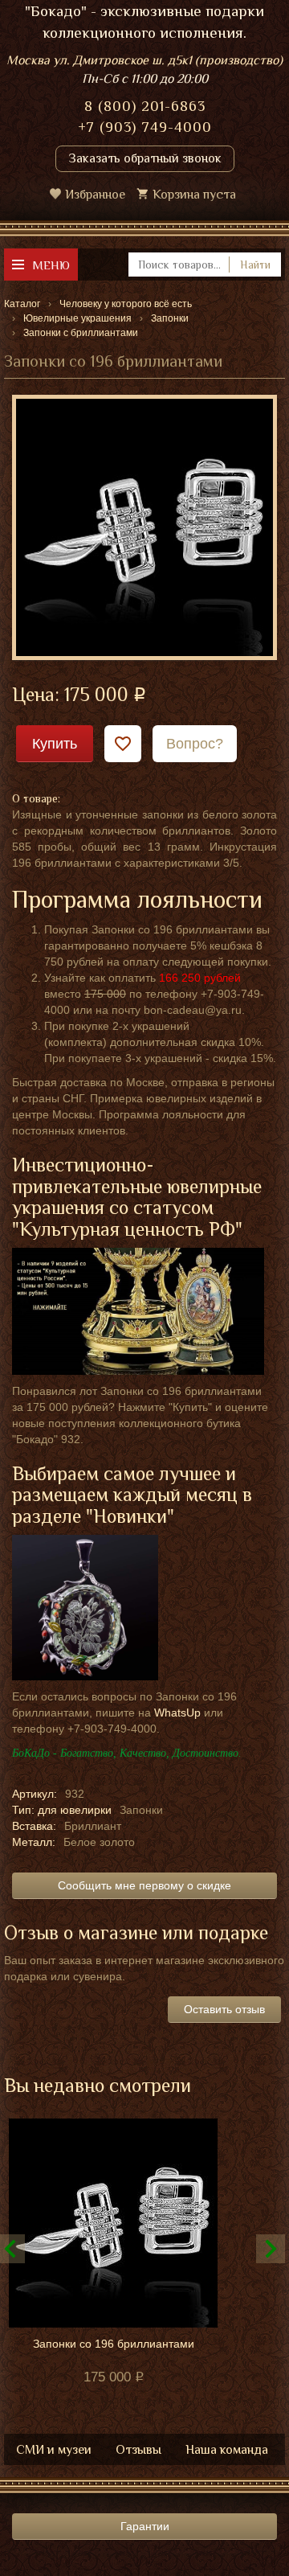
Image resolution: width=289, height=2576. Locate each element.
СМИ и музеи (54, 2450)
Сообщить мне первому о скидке (144, 1885)
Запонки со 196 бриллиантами (114, 2344)
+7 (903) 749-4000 (145, 127)
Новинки (130, 1516)
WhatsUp (177, 1713)
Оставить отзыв (224, 2009)
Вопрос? (195, 744)
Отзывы (138, 2450)
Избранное (95, 195)
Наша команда (227, 2450)
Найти (255, 265)
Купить (55, 744)
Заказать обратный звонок (145, 158)
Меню (51, 265)
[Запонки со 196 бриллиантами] (144, 527)
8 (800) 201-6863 (145, 106)
